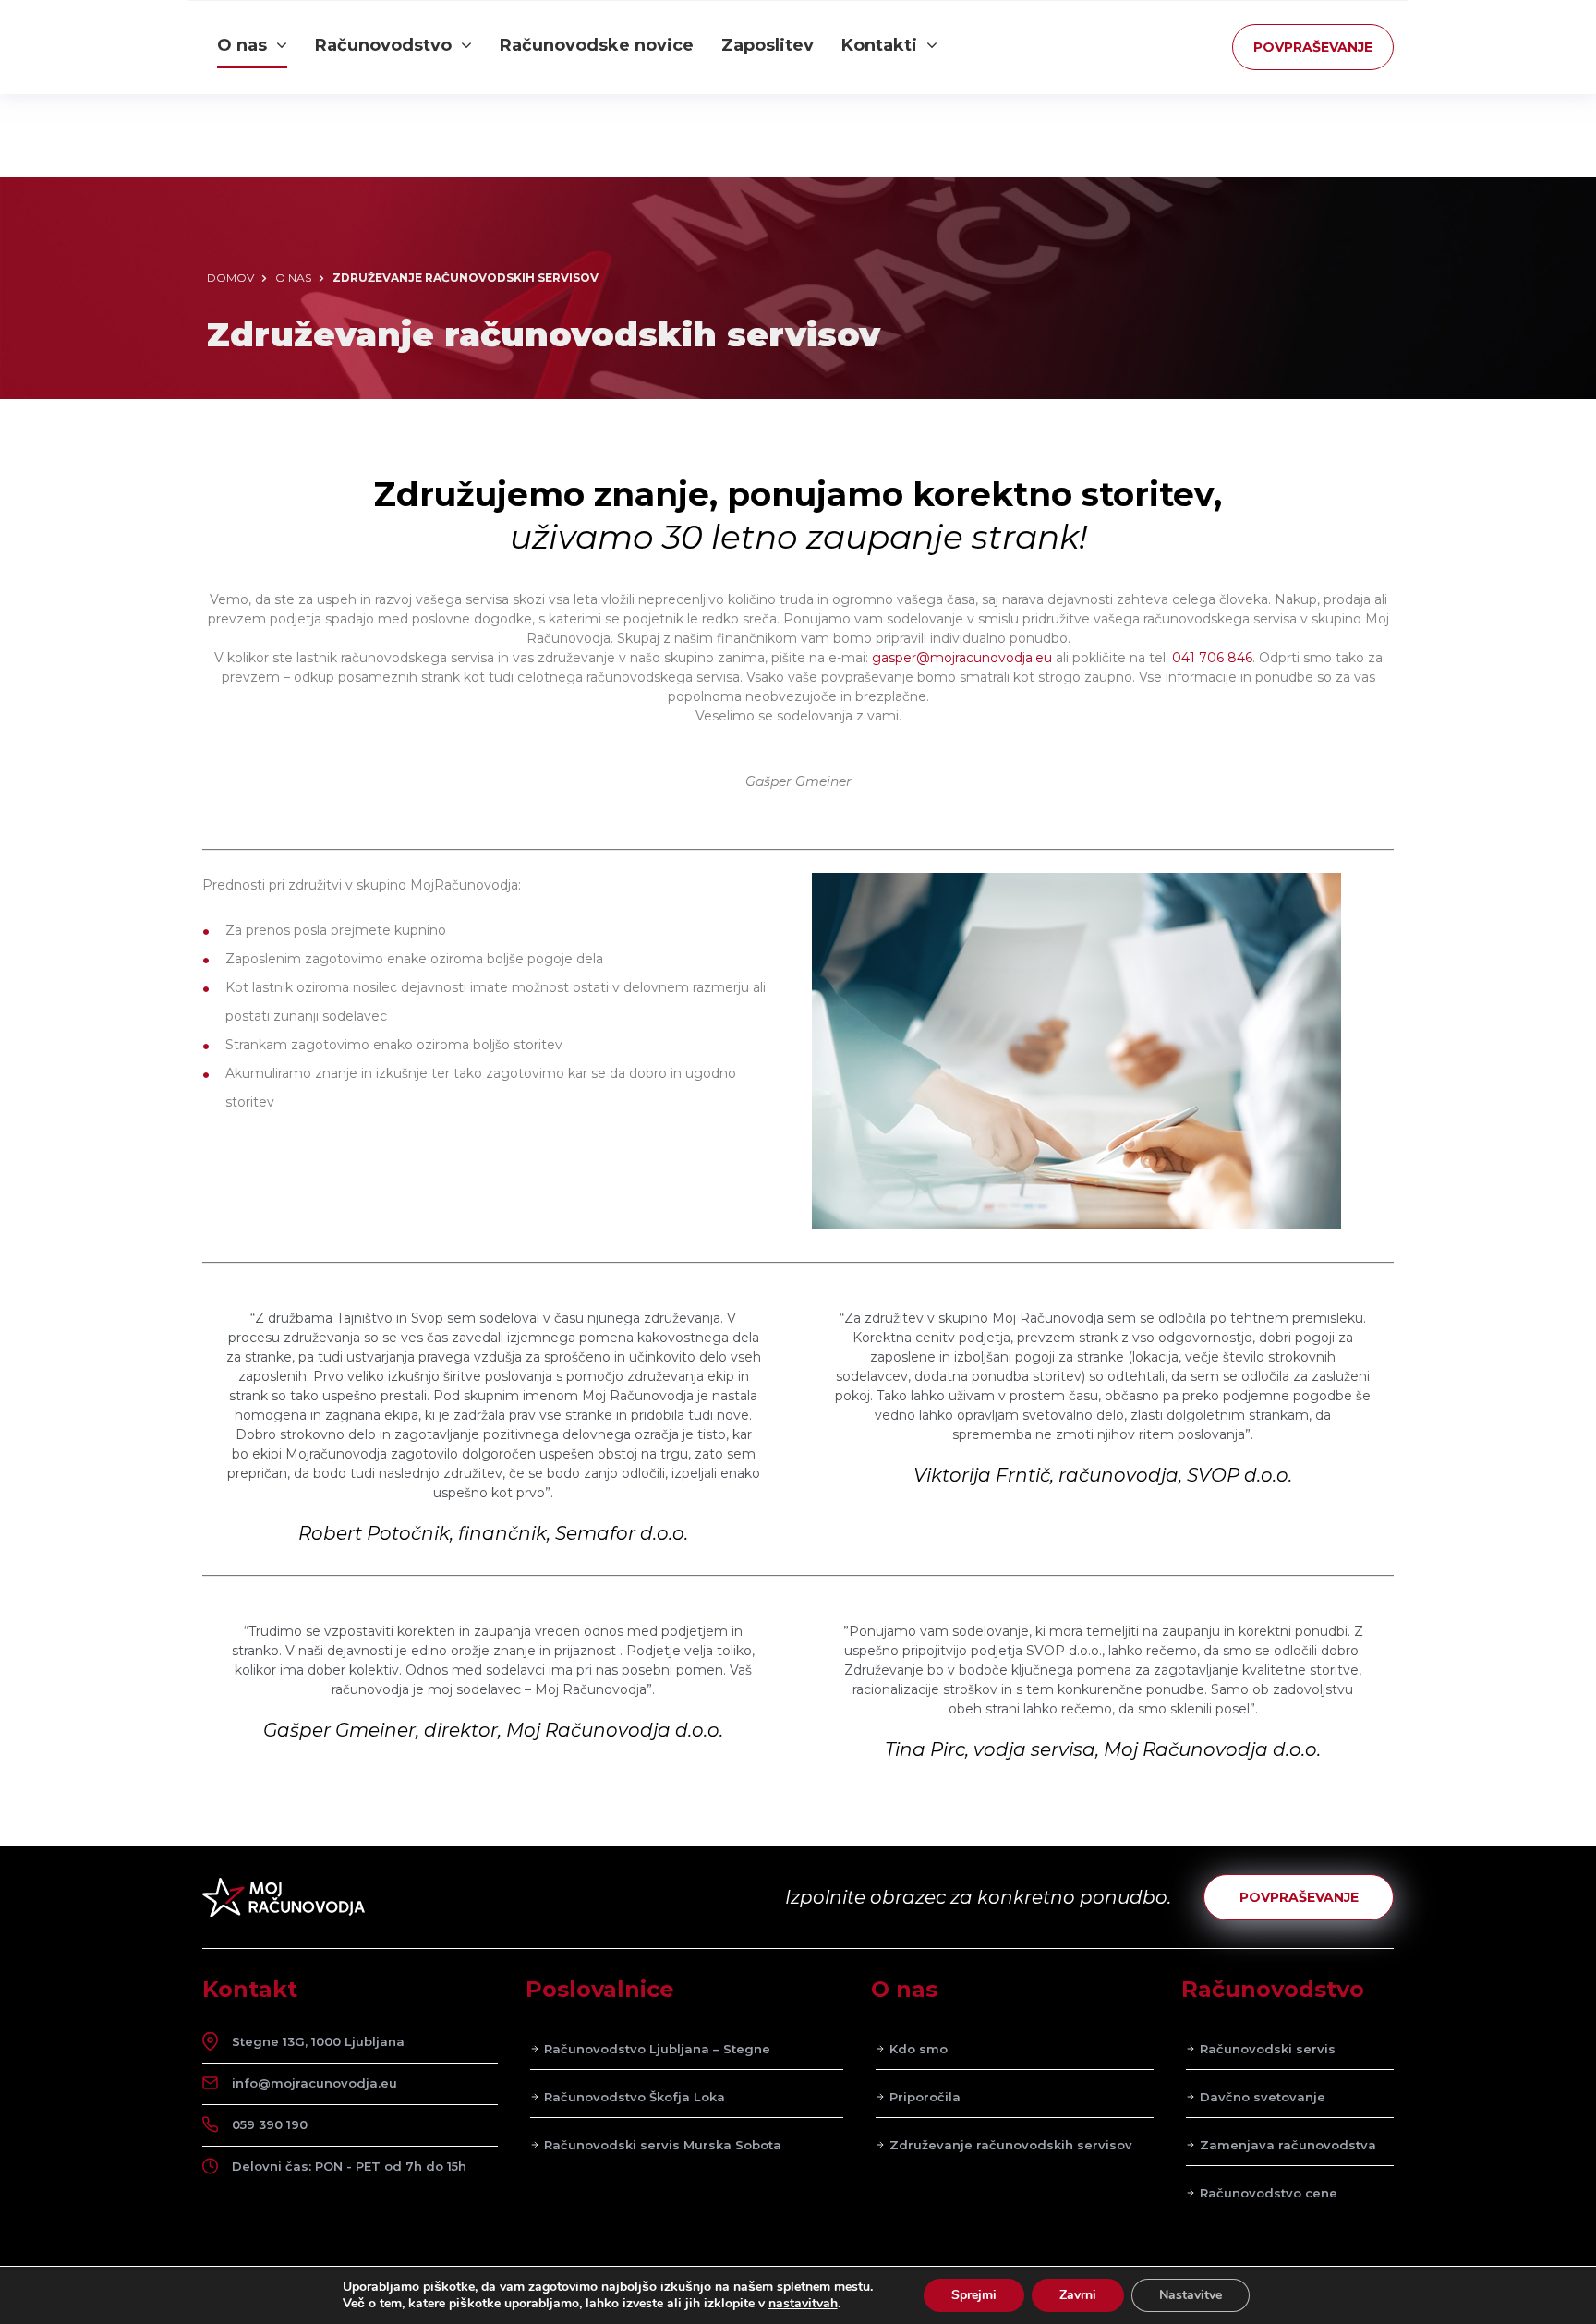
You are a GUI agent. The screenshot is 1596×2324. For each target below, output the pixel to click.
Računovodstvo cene (1269, 2193)
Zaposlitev (768, 45)
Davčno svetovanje (1263, 2097)
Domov (230, 278)
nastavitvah (803, 2304)
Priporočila (925, 2097)
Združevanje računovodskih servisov (1011, 2145)
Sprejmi (974, 2295)
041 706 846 (1212, 658)
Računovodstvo (383, 45)
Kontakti (879, 45)
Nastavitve (1191, 2295)
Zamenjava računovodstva (1288, 2145)
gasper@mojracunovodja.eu (962, 658)
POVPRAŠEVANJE (1313, 47)
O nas (242, 45)
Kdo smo (919, 2049)
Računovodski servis (1268, 2049)
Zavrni (1078, 2295)
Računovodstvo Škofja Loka (635, 2097)
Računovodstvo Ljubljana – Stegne (657, 2049)
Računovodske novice (597, 45)
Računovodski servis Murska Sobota (663, 2145)
